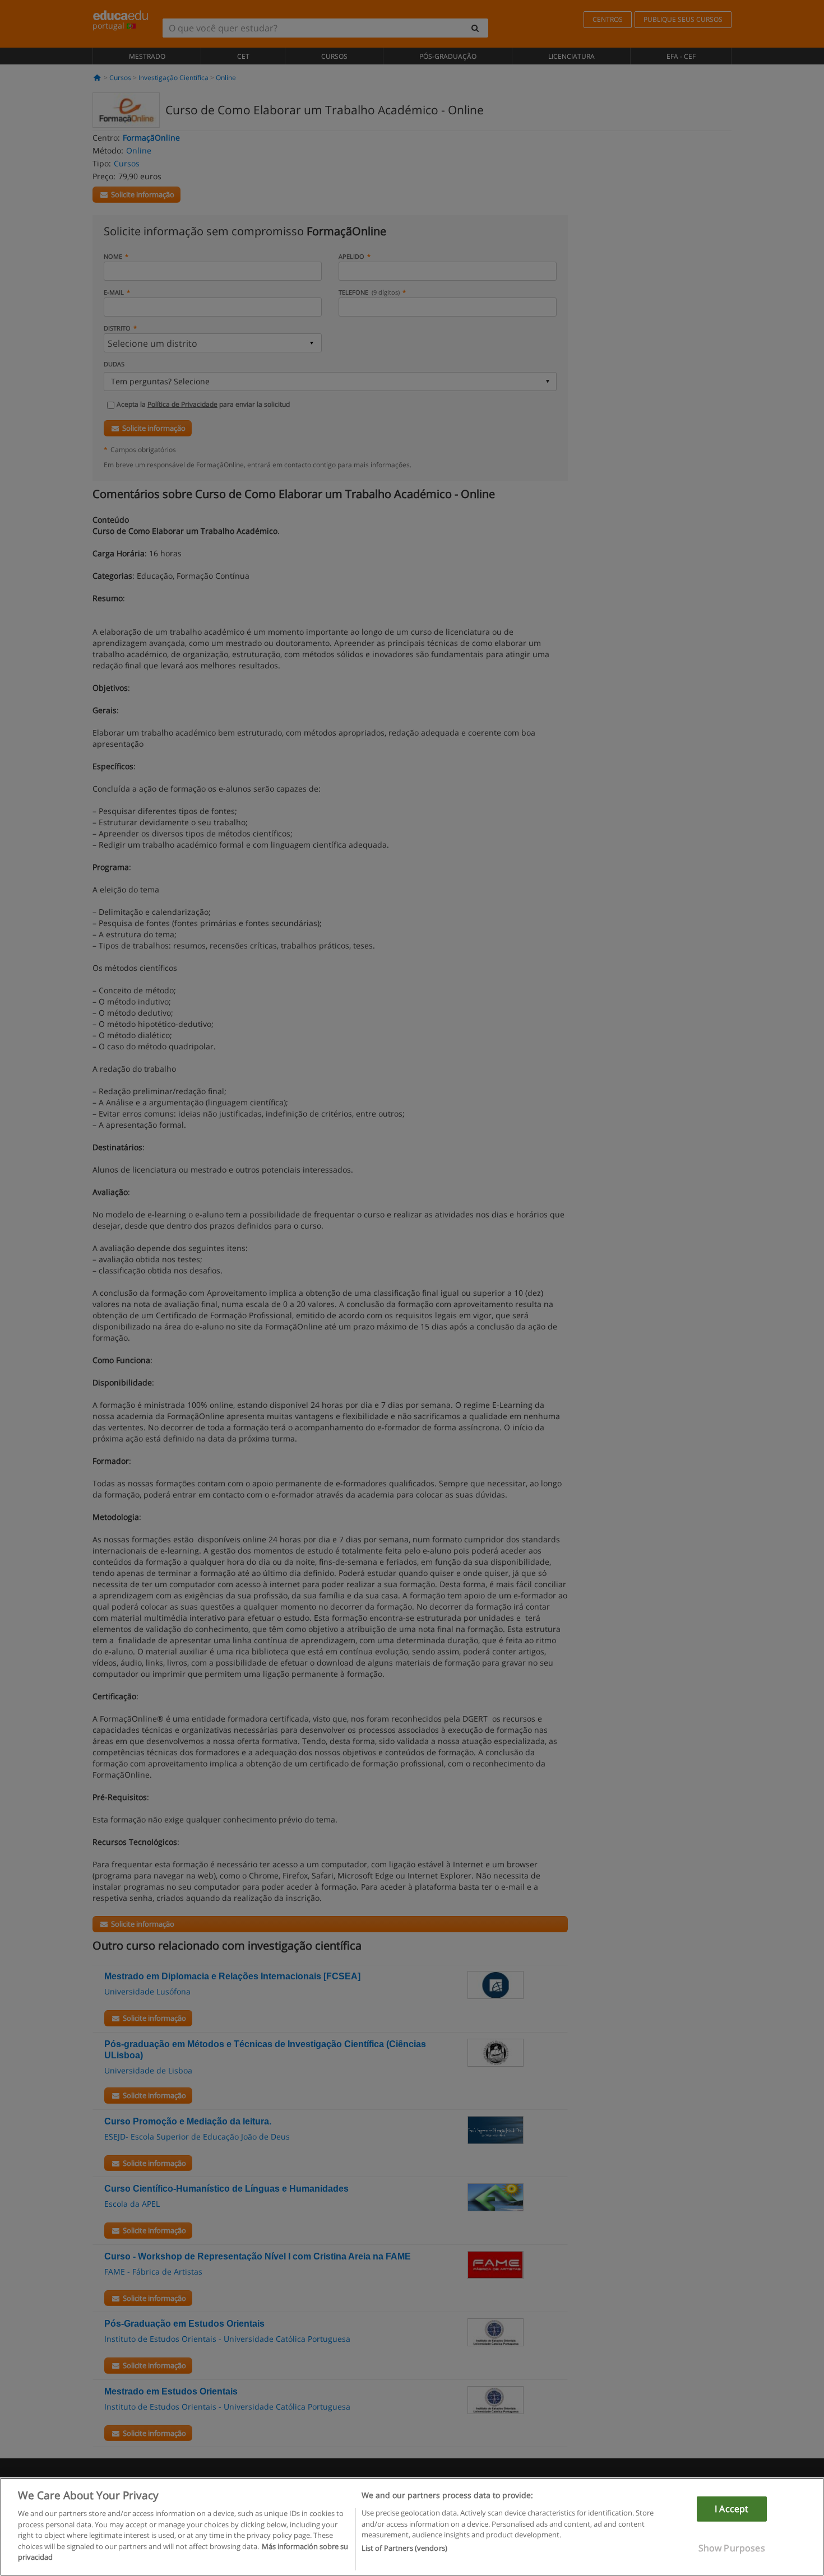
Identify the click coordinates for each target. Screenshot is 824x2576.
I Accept (732, 2509)
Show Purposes (732, 2548)
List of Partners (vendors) (404, 2549)
